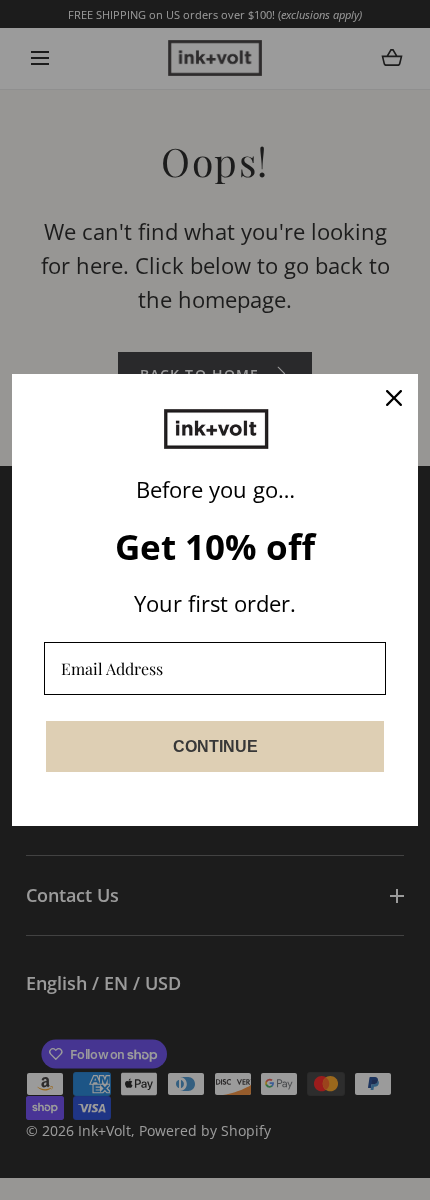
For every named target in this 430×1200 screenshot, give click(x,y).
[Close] (394, 398)
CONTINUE (215, 746)
